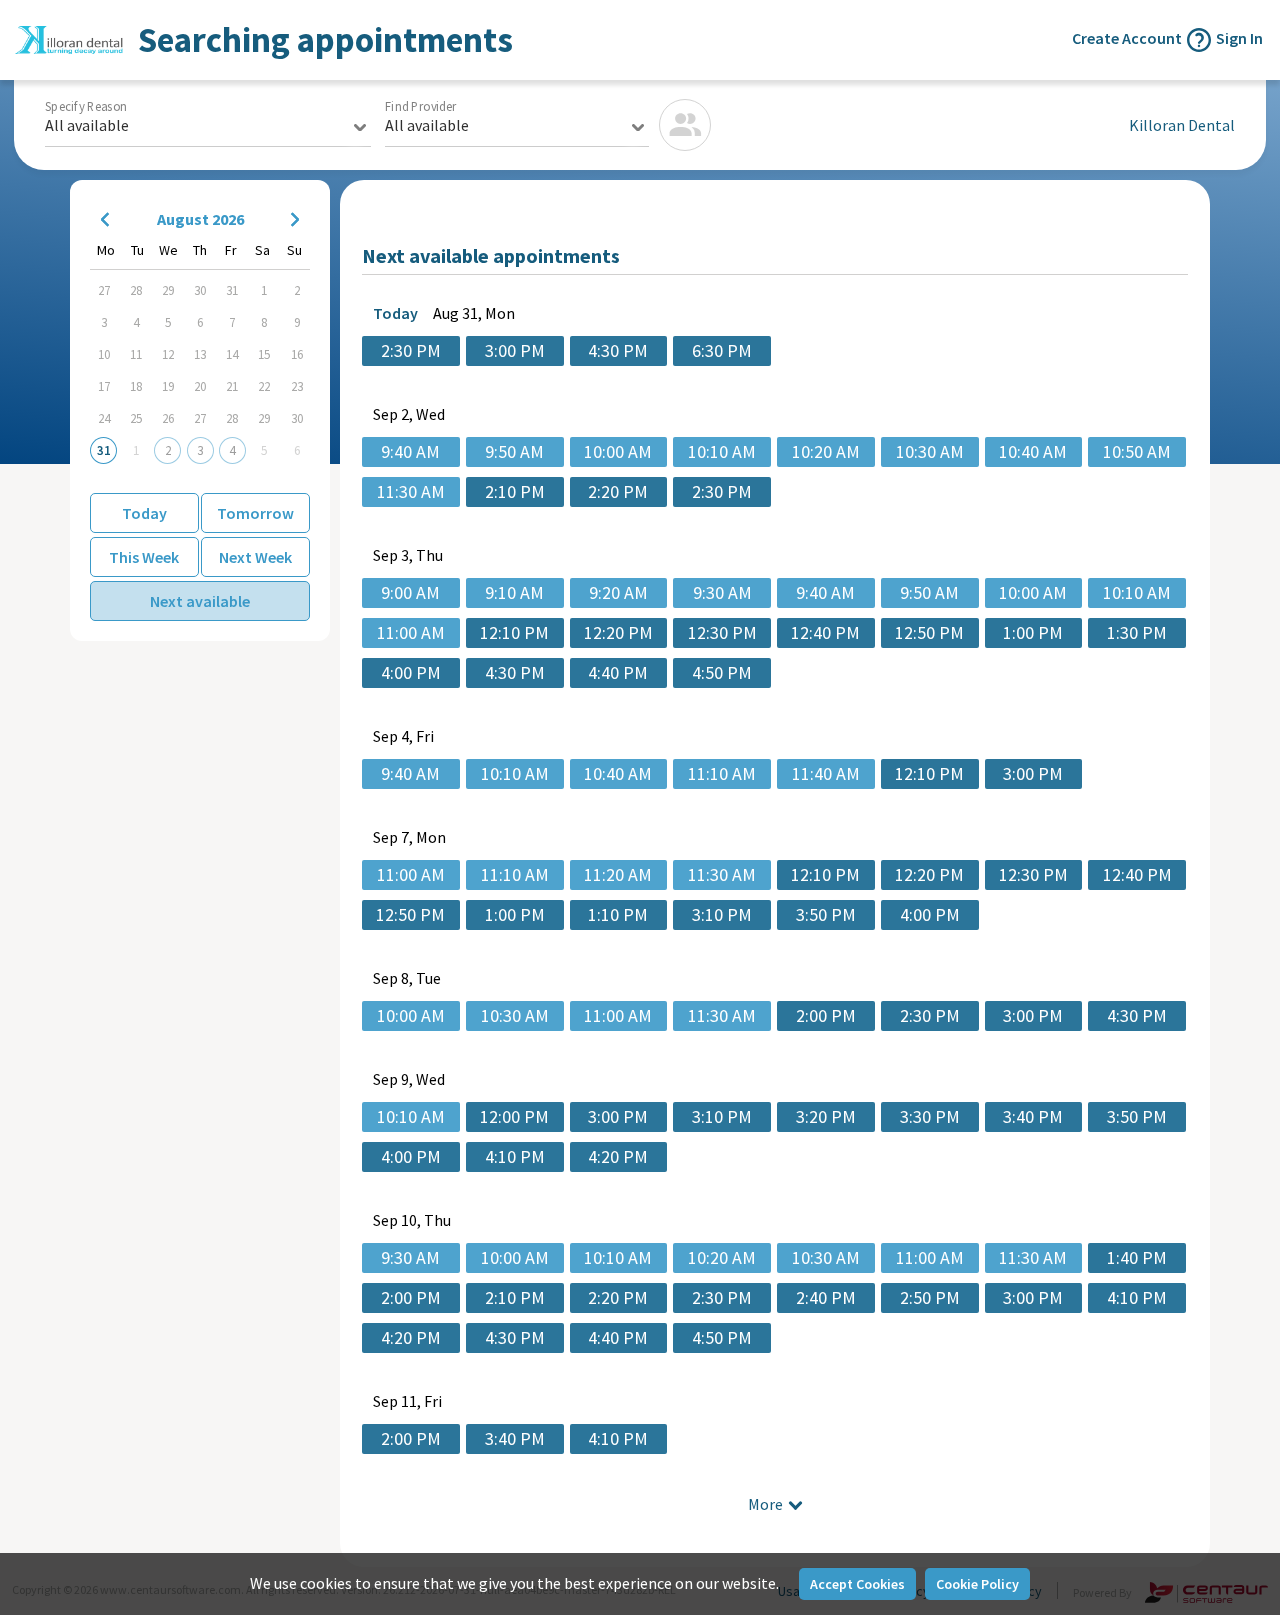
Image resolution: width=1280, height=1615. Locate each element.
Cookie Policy (977, 1584)
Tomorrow (255, 513)
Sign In (1239, 38)
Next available (200, 601)
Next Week (255, 557)
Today (144, 513)
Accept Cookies (857, 1584)
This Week (144, 557)
